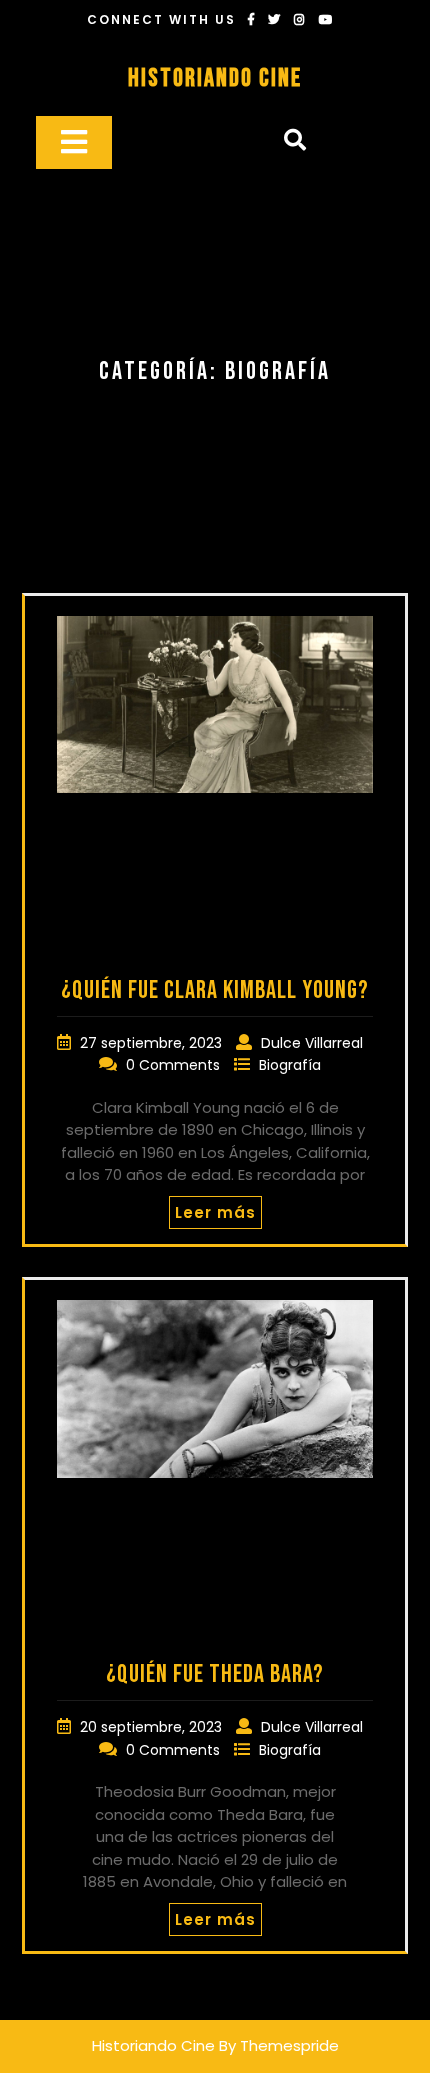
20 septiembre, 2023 (153, 1727)
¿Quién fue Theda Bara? (215, 1674)
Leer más (215, 1212)
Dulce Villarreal (312, 1043)
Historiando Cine (215, 78)
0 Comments (175, 1065)
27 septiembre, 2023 (153, 1043)
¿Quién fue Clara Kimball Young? (215, 990)
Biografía (290, 1065)
